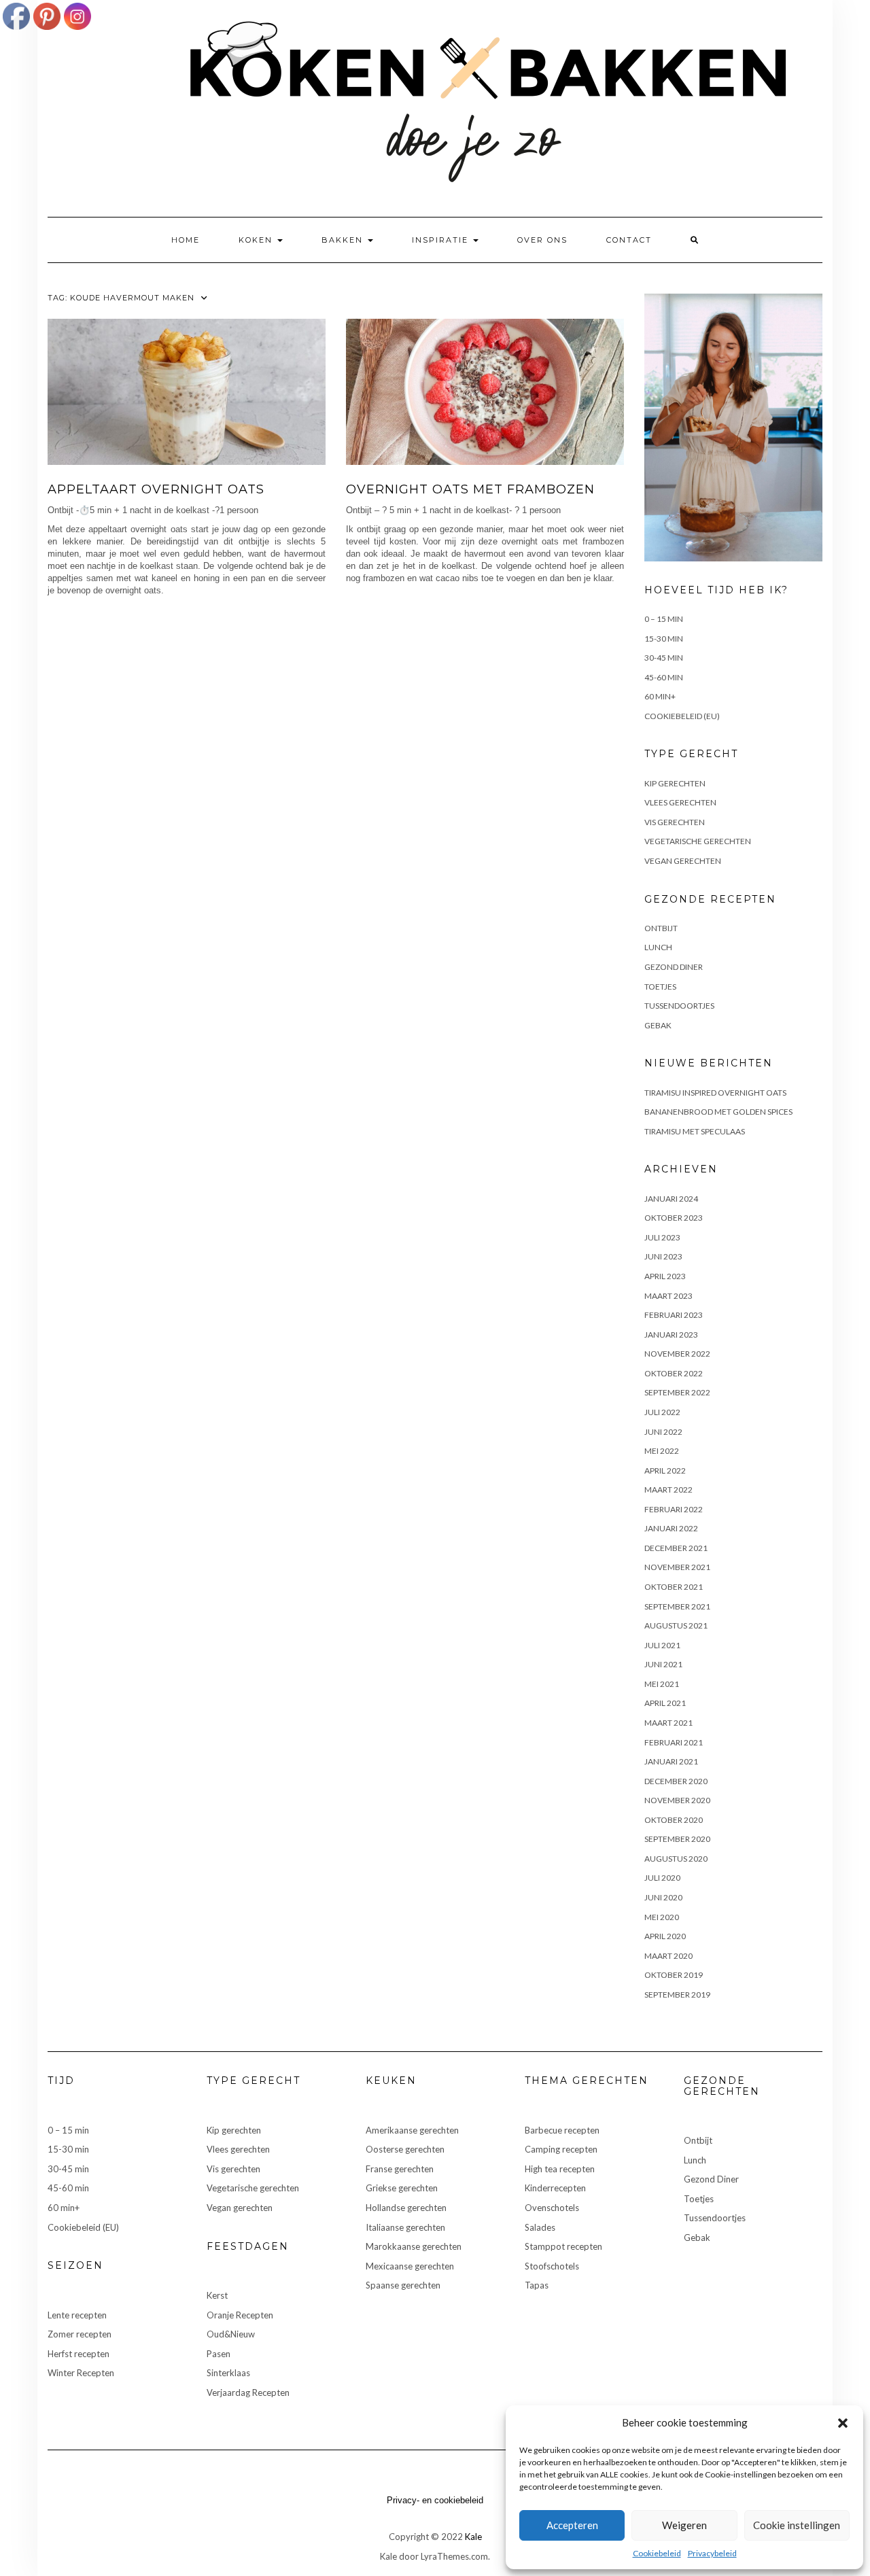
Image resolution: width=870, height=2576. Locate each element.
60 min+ (660, 696)
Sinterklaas (228, 2373)
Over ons (542, 240)
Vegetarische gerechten (698, 841)
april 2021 (665, 1703)
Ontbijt (661, 928)
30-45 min (664, 658)
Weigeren (684, 2525)
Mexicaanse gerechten (410, 2266)
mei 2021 (662, 1684)
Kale (473, 2537)
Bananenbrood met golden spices (718, 1112)
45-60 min (664, 677)
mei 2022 (662, 1451)
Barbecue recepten (562, 2130)
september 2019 (677, 1995)
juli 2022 (662, 1412)
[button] (843, 2423)
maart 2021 (668, 1723)
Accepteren (572, 2525)
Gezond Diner (674, 967)
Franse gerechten (400, 2169)
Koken (257, 240)
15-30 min (664, 639)
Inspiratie (442, 240)
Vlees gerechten (680, 802)
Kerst (217, 2295)
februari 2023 (674, 1315)
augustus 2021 (676, 1625)
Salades (540, 2227)
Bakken (344, 240)
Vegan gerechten (683, 861)
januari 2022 (671, 1528)
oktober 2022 (674, 1373)
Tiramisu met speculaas (695, 1131)
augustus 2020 (676, 1859)
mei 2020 (662, 1917)
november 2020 (677, 1800)
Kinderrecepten (555, 2188)
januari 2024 (671, 1199)
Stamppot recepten (563, 2246)
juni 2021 (663, 1664)
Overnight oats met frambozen (470, 489)
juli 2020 (662, 1878)
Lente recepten (77, 2315)
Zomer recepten (80, 2334)
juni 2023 (663, 1256)
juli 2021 (662, 1645)
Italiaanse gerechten (405, 2227)
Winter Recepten (81, 2373)
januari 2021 (671, 1761)
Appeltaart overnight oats (156, 489)
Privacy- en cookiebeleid (435, 2500)
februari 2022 (674, 1509)
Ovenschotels (552, 2208)
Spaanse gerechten (403, 2285)
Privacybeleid (712, 2553)
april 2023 (665, 1276)
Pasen (219, 2354)
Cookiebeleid (657, 2553)
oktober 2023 (674, 1218)
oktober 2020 (674, 1820)
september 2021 (677, 1606)
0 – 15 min (664, 619)
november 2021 (677, 1567)
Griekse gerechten (402, 2188)
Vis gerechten (675, 822)
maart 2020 (668, 1956)
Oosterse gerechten (405, 2149)
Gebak (658, 1025)
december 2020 (676, 1781)
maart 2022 (668, 1490)
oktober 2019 (674, 1975)
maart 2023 (668, 1296)
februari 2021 (674, 1742)
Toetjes (660, 987)
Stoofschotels (552, 2266)
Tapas (537, 2285)
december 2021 (676, 1548)
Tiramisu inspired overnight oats (715, 1093)
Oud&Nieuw (231, 2334)
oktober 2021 (674, 1587)
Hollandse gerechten (406, 2208)
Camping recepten (561, 2149)
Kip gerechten (675, 783)
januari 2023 (671, 1335)
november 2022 (677, 1354)
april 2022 (665, 1470)
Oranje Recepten (240, 2315)
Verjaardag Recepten (248, 2392)
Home (186, 240)
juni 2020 (663, 1897)
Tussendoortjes (679, 1006)
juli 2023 (662, 1237)
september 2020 (677, 1839)
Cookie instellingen (797, 2525)
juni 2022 (663, 1432)
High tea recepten (560, 2169)
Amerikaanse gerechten (412, 2130)
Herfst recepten (79, 2354)
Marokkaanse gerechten (414, 2246)
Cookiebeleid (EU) (682, 716)
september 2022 (677, 1392)
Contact (629, 240)
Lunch (658, 947)
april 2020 (665, 1936)
